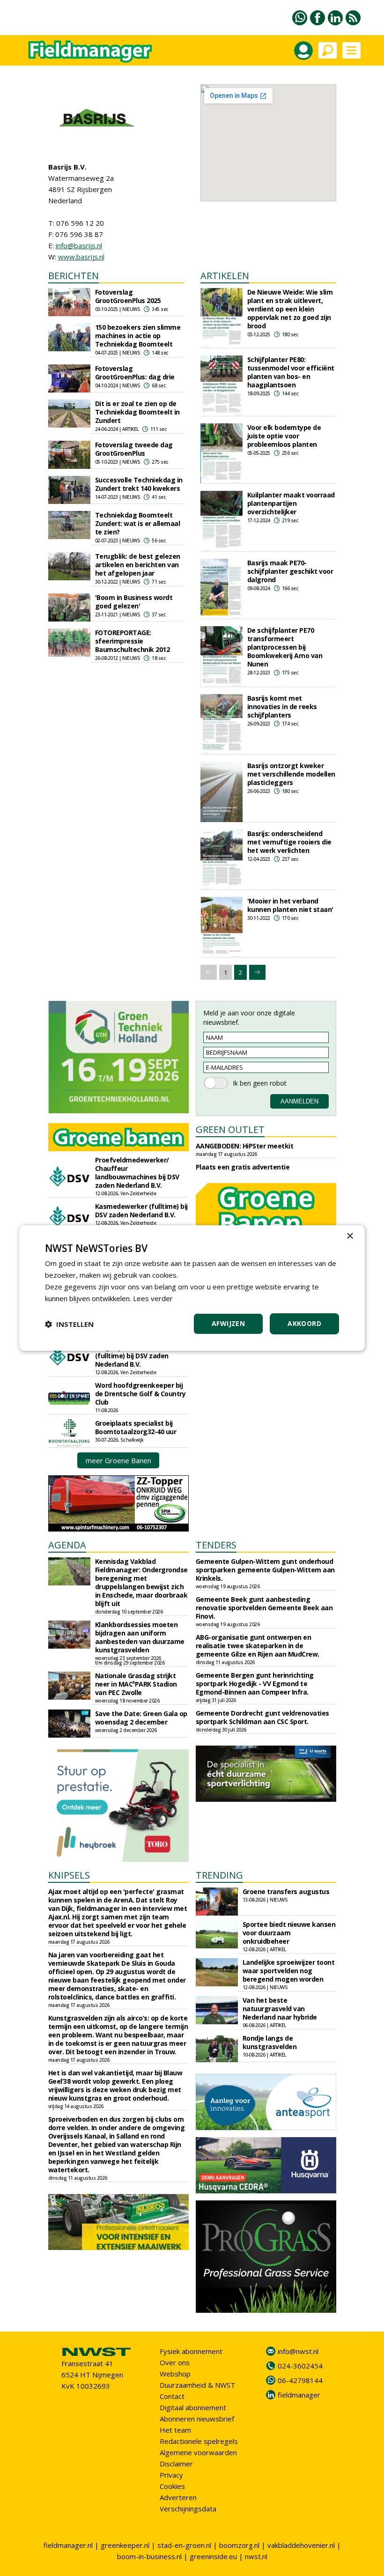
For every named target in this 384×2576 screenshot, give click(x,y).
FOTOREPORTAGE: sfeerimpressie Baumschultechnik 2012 (133, 641)
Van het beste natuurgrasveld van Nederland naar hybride (280, 2009)
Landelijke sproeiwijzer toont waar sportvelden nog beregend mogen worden (289, 1971)
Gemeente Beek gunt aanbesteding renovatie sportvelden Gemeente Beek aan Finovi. (264, 1608)
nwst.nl (256, 2556)
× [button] (350, 1236)
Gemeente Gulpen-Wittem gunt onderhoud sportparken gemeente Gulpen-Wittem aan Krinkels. (265, 1570)
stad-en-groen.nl (184, 2545)
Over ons (175, 2362)
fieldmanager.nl (68, 2545)
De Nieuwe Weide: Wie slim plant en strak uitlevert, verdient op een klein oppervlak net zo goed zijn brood (290, 309)
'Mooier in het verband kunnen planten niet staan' (290, 905)
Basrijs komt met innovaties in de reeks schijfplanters (282, 707)
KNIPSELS (69, 1875)
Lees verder (153, 1298)
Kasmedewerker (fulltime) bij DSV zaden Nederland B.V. (141, 1210)
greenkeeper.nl (125, 2545)
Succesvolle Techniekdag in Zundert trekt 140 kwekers (139, 484)
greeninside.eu (213, 2556)
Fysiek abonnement (191, 2351)
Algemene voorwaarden (198, 2452)
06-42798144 (300, 2380)
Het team (175, 2430)
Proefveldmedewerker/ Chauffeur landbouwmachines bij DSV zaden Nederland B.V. (137, 1173)
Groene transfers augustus (286, 1891)
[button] (69, 1324)
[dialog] (192, 1288)
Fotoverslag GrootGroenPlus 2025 (128, 296)
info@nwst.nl (298, 2351)
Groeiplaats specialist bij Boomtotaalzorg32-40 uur (136, 1427)
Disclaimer (176, 2464)
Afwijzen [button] (228, 1323)
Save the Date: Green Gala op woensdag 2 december (141, 1718)
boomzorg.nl (239, 2545)
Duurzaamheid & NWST (197, 2385)
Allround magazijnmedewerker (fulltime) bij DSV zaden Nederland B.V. (132, 1351)
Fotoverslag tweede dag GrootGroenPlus (134, 449)
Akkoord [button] (304, 1323)
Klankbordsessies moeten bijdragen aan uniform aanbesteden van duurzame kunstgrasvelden (140, 1637)
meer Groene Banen (118, 1460)
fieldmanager (299, 2395)
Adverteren (178, 2497)
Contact (172, 2396)
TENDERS (216, 1545)
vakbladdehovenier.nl (301, 2545)
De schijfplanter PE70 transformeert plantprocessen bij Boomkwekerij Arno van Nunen (285, 647)
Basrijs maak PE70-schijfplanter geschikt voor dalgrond (290, 571)
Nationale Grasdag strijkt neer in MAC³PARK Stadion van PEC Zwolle (136, 1684)
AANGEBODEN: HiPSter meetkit (245, 1146)
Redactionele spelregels (199, 2441)
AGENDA (67, 1545)
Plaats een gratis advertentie (243, 1167)
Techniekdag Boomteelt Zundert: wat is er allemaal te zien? (138, 523)
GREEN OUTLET (230, 1129)
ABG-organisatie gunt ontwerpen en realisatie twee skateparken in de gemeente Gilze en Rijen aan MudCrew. (258, 1646)
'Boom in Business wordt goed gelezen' (134, 602)
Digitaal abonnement (193, 2407)
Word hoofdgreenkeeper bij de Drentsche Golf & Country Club (140, 1394)
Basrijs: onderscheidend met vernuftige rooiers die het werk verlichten (289, 842)
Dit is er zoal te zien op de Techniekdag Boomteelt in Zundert (137, 412)
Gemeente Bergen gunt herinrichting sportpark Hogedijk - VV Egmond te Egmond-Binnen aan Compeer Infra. (255, 1684)
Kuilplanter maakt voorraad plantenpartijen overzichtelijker (291, 503)
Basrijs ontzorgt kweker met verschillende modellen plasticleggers (291, 774)
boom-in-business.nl (149, 2556)
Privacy (171, 2475)
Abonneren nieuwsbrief (197, 2419)
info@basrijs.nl (79, 245)
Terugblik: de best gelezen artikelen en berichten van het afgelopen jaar (138, 565)
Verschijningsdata (188, 2509)
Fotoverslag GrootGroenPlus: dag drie (135, 373)
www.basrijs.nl (81, 257)
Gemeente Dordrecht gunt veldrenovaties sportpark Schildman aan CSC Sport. (262, 1717)
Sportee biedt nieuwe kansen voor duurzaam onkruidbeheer (289, 1933)
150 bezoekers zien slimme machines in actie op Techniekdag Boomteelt (138, 336)
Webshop (175, 2374)
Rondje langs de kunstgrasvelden (270, 2042)
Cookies (172, 2486)
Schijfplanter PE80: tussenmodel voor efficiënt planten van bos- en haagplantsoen (291, 372)
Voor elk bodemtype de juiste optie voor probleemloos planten (284, 436)
